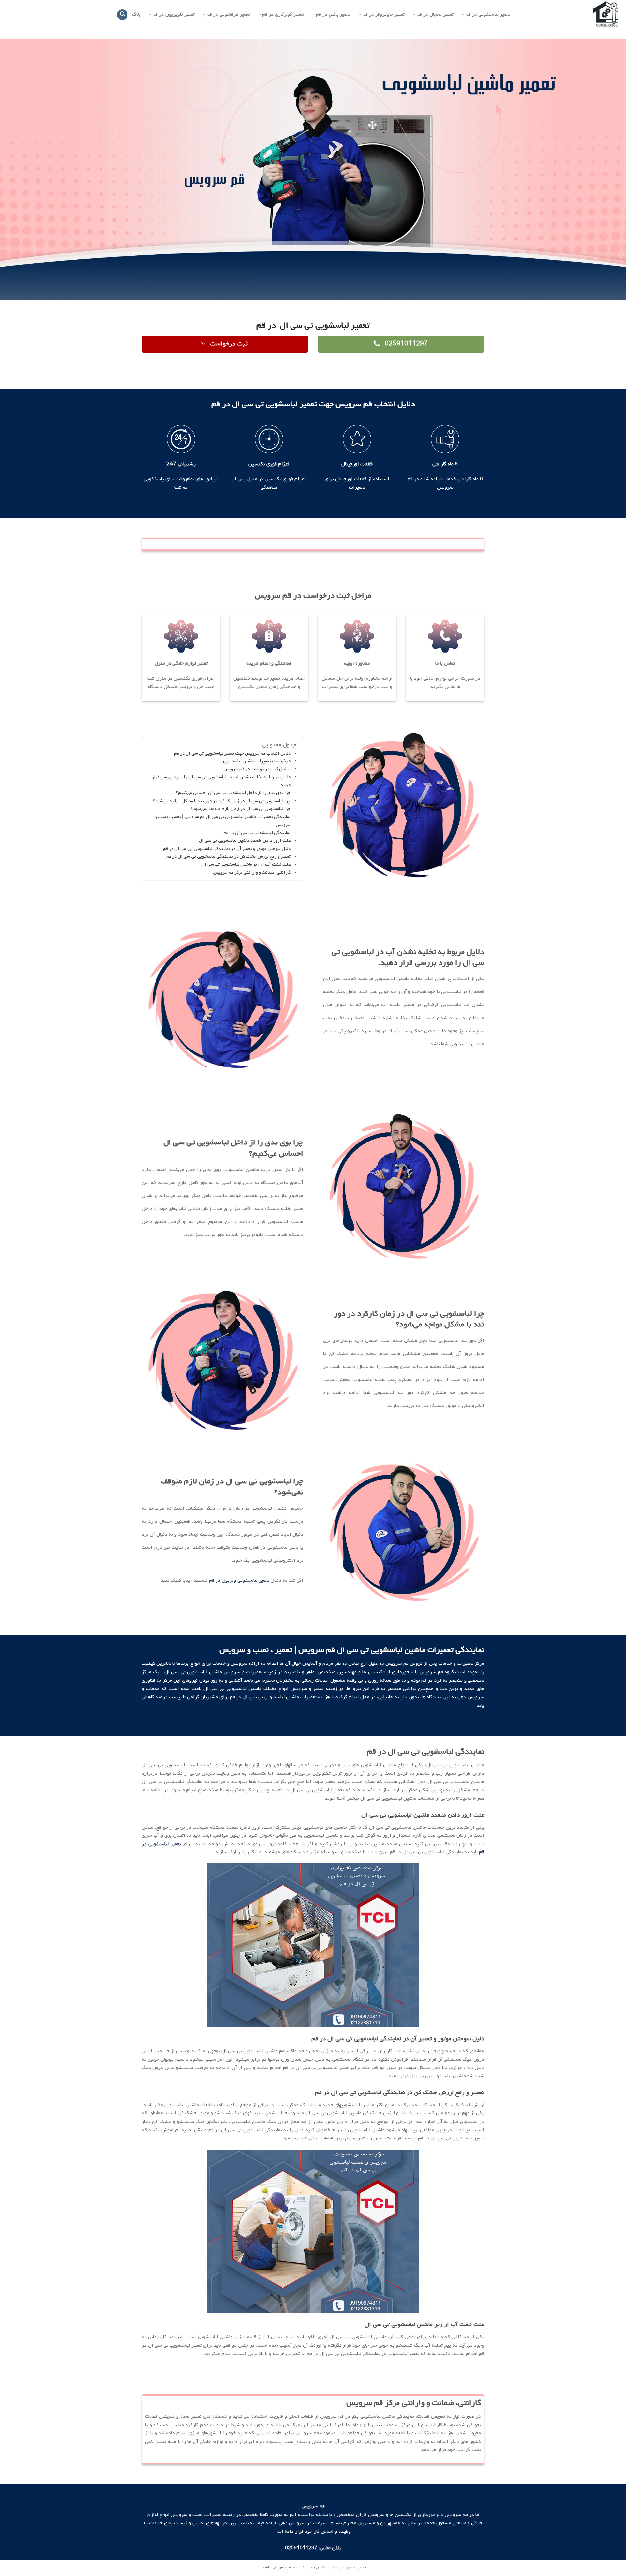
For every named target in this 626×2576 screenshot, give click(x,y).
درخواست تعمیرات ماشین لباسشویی (257, 761)
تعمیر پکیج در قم (333, 15)
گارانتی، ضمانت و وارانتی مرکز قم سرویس (252, 873)
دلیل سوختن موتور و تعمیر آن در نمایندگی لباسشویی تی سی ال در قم (227, 849)
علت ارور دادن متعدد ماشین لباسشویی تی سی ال (245, 841)
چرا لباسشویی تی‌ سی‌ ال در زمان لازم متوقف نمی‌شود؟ (240, 809)
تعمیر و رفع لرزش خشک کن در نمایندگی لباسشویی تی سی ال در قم (228, 857)
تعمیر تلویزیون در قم (174, 15)
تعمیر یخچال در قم (435, 15)
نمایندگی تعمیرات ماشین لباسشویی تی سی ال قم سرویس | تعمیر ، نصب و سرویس (223, 821)
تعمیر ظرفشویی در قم (228, 15)
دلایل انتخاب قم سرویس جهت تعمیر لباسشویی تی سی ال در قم (232, 753)
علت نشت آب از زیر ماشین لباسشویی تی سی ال (246, 864)
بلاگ (136, 14)
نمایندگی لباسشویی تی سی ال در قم (257, 833)
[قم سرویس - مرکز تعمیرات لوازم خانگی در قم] (573, 15)
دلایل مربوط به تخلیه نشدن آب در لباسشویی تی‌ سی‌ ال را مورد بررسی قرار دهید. (221, 781)
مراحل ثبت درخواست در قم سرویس (257, 769)
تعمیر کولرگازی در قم (283, 15)
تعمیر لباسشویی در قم (488, 15)
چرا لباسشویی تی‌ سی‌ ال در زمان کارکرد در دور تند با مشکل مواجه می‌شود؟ (222, 801)
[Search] (122, 15)
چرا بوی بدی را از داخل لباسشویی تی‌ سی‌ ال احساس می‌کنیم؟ (233, 793)
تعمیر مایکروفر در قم (384, 15)
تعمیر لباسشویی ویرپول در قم (239, 1580)
